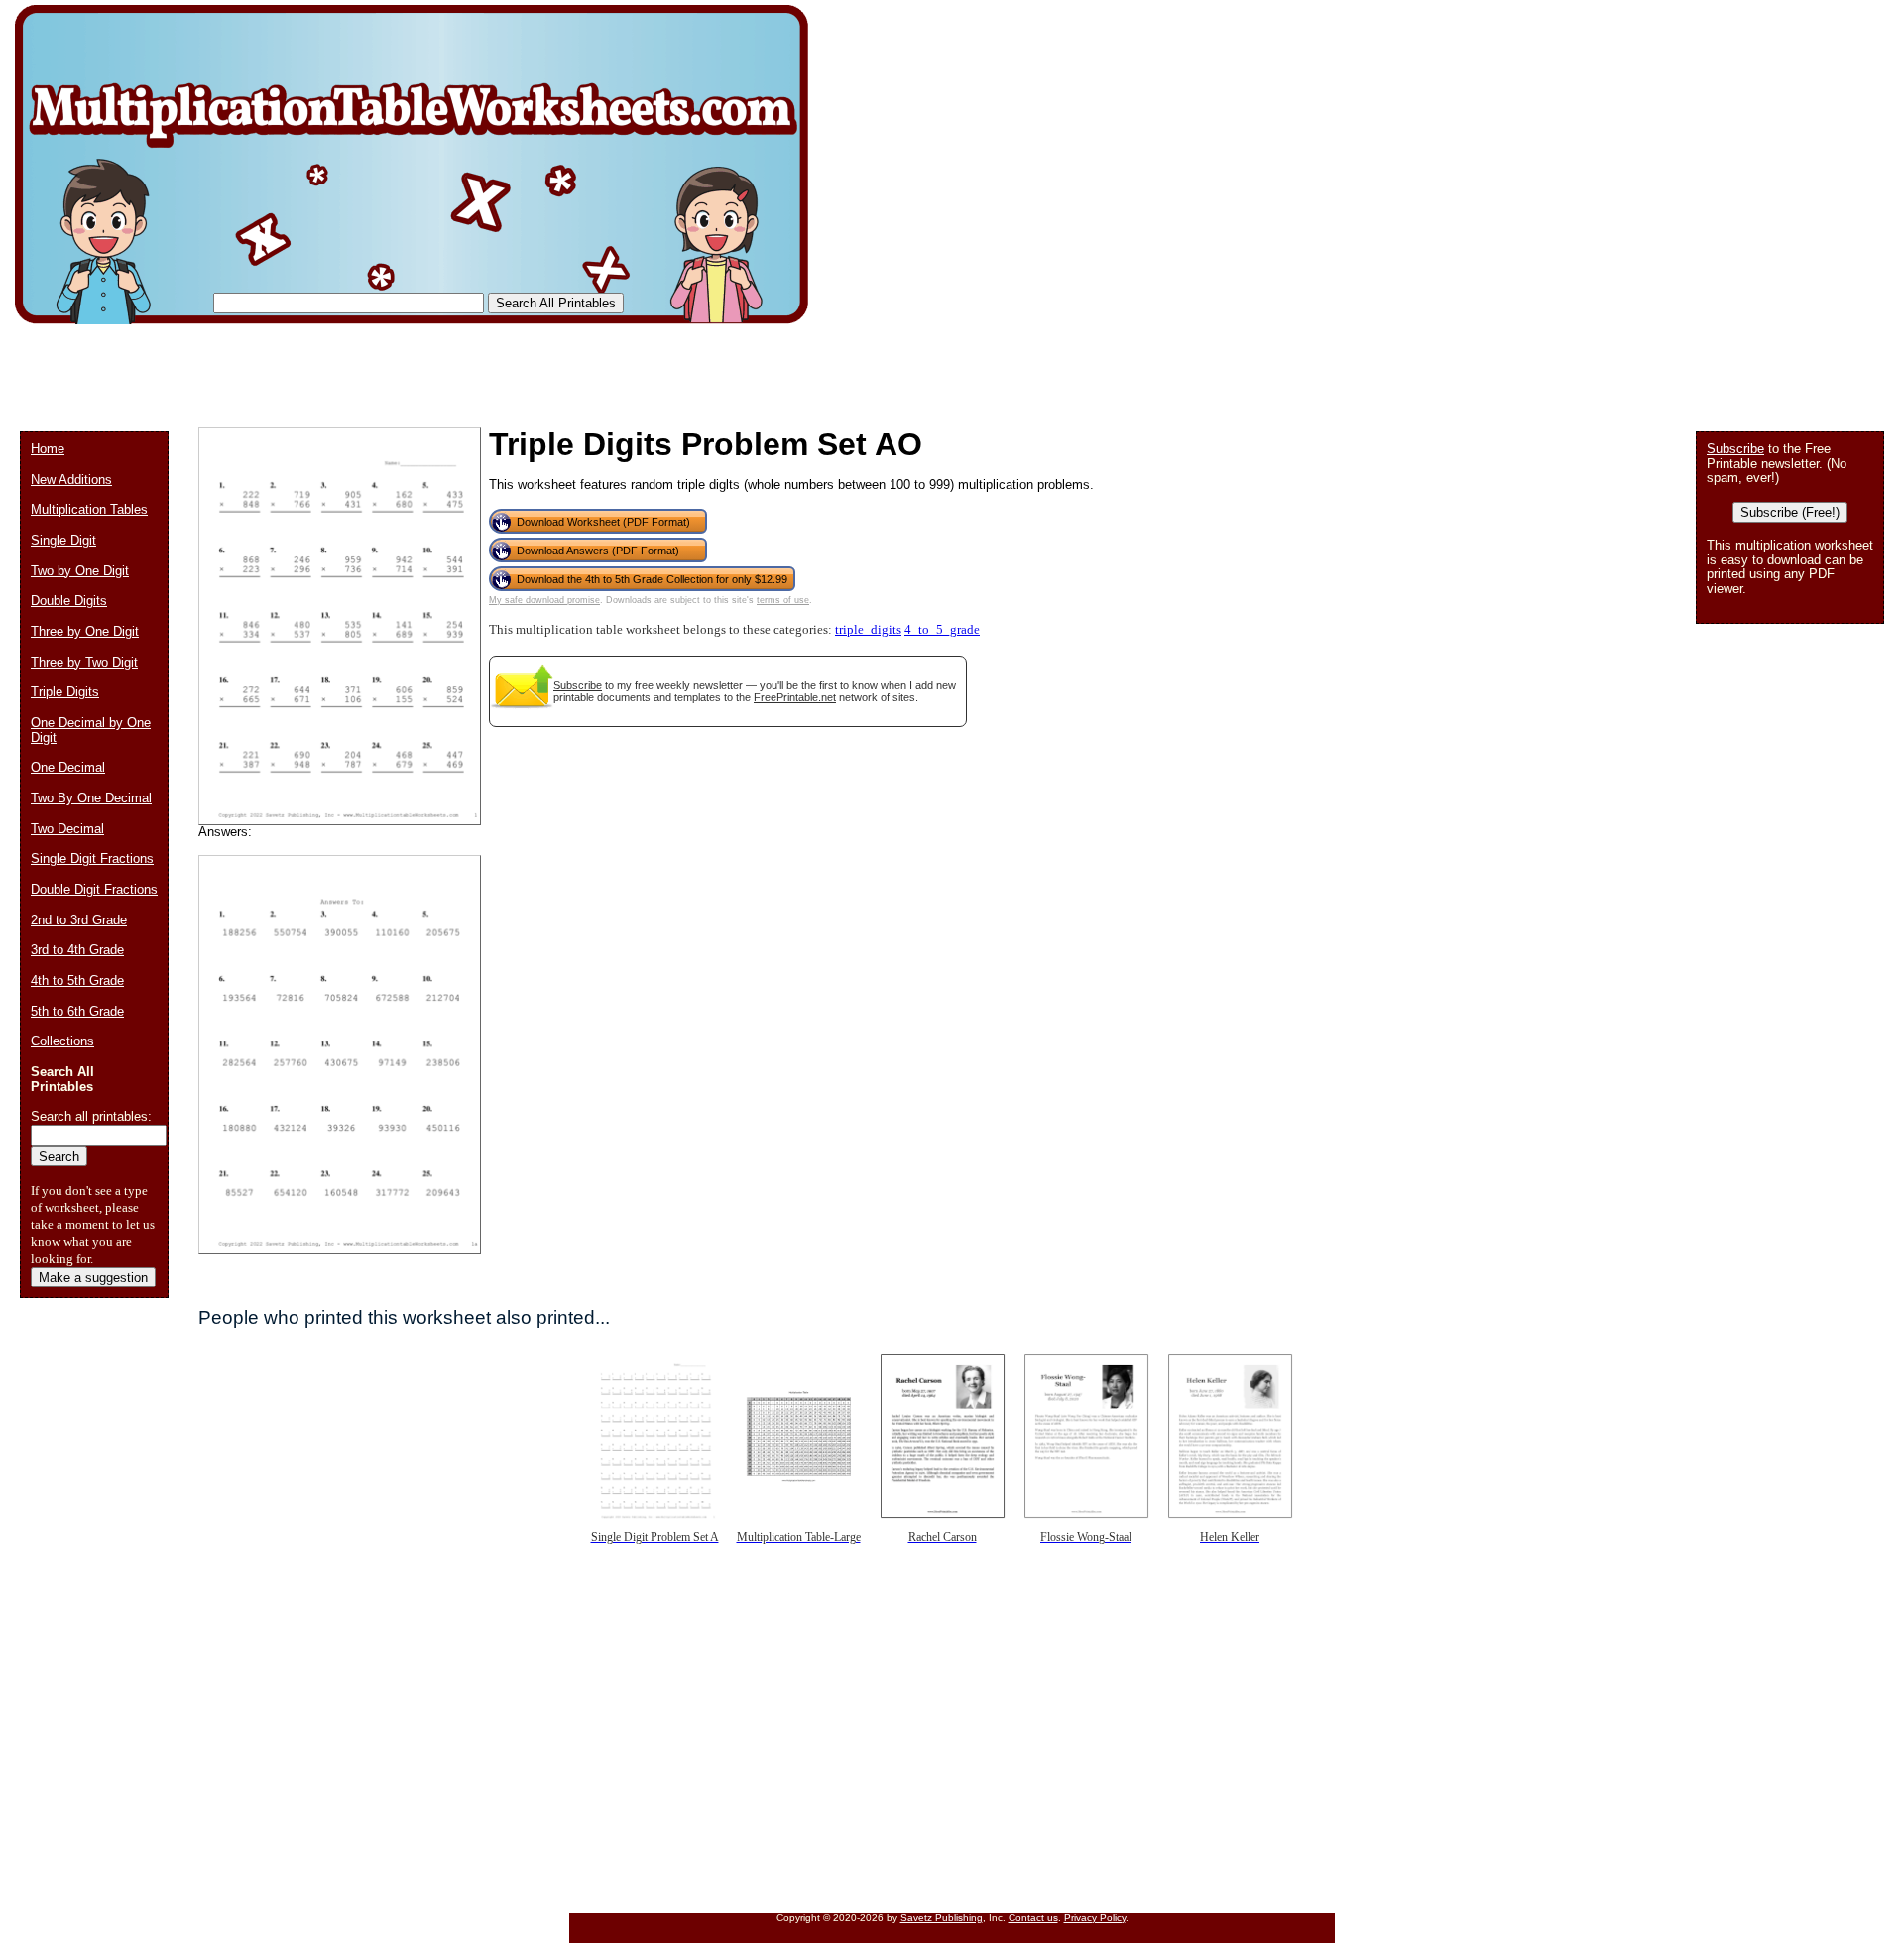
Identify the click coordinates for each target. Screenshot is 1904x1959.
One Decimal (68, 767)
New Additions (71, 480)
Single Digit (63, 540)
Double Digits (69, 601)
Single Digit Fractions (92, 858)
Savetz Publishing (942, 1918)
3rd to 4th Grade (77, 950)
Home (48, 449)
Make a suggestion (93, 1277)
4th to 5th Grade (77, 980)
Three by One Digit (85, 631)
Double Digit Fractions (94, 889)
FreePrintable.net (795, 697)
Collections (62, 1041)
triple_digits (868, 630)
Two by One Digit (80, 571)
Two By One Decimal (91, 798)
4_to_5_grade (942, 630)
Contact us (1033, 1918)
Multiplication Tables (89, 509)
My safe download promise (544, 600)
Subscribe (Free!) (1790, 512)
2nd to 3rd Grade (79, 920)
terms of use (783, 600)
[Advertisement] (381, 367)
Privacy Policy (1095, 1918)
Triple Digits (65, 692)
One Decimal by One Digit (91, 730)
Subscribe (578, 685)
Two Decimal (67, 829)
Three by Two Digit (84, 662)
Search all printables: (91, 1116)
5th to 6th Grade (77, 1011)
